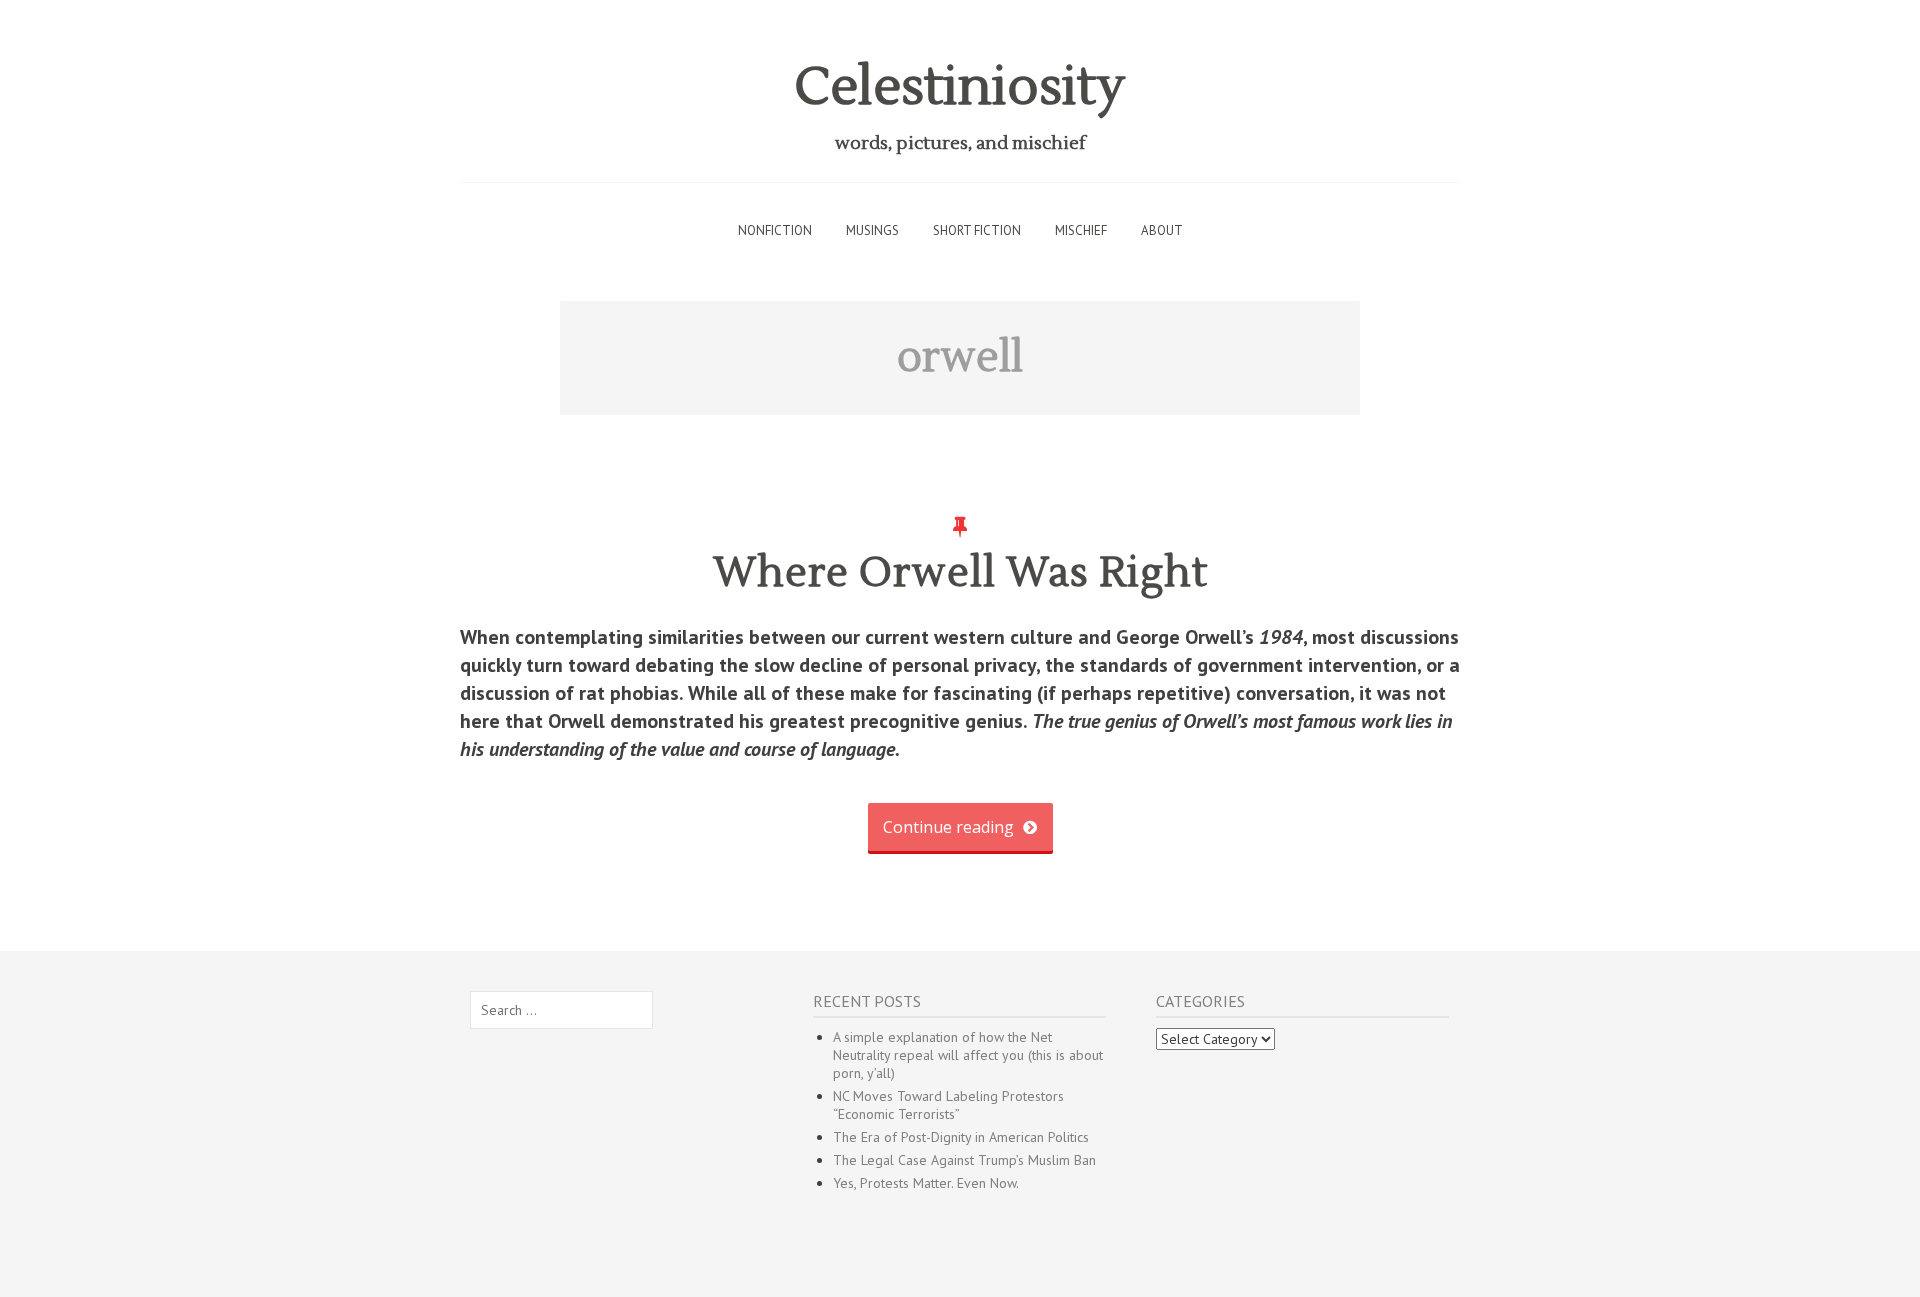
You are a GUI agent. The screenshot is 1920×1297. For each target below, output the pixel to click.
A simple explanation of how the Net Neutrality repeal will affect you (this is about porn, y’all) (968, 1055)
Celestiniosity (960, 87)
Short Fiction (977, 230)
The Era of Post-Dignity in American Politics (961, 1137)
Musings (872, 230)
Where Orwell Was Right (960, 573)
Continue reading (950, 827)
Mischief (1081, 230)
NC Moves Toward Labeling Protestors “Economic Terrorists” (948, 1105)
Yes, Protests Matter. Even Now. (926, 1183)
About (1162, 230)
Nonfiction (775, 230)
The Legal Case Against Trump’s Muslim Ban (964, 1160)
